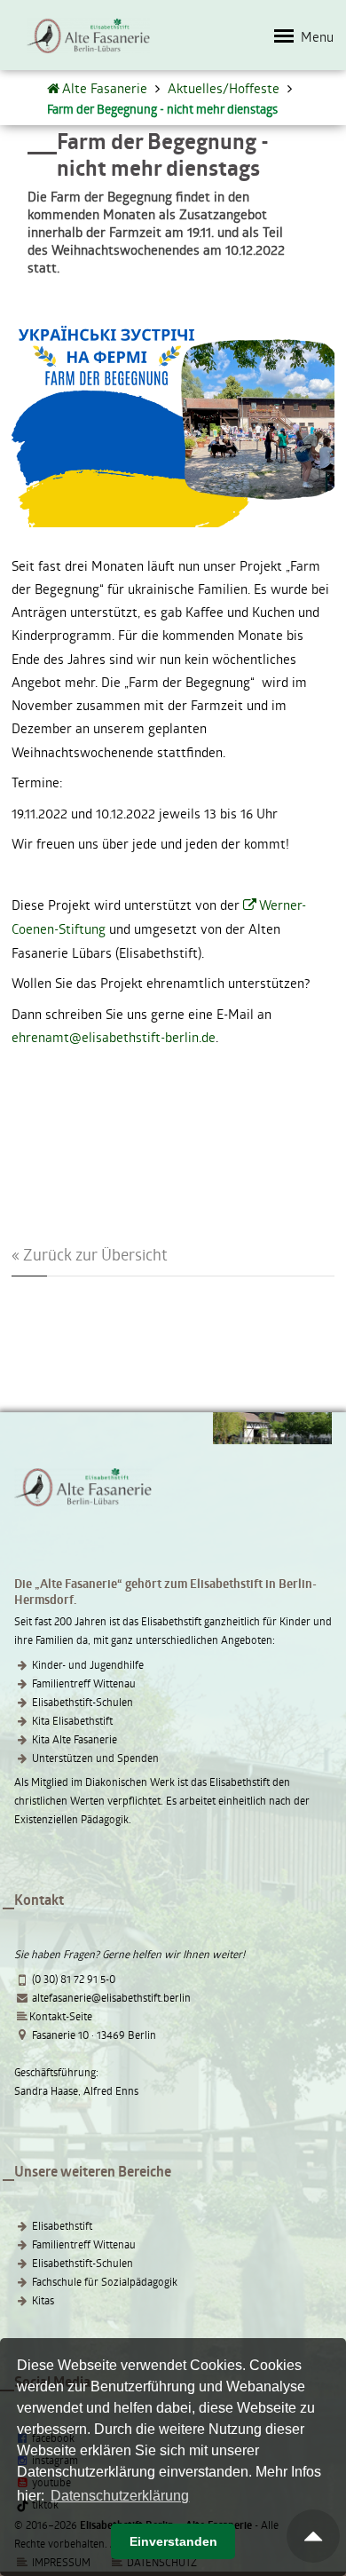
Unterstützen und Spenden (95, 1758)
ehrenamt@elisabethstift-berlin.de (114, 1037)
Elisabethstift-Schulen (83, 1702)
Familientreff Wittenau (84, 1683)
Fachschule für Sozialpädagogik (105, 2281)
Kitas (43, 2300)
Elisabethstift (62, 2225)
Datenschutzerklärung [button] (120, 2496)
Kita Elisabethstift (72, 1720)
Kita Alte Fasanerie (75, 1739)
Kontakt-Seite (61, 2016)
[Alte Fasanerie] (55, 88)
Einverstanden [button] (173, 2541)
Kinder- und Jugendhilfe (88, 1664)
